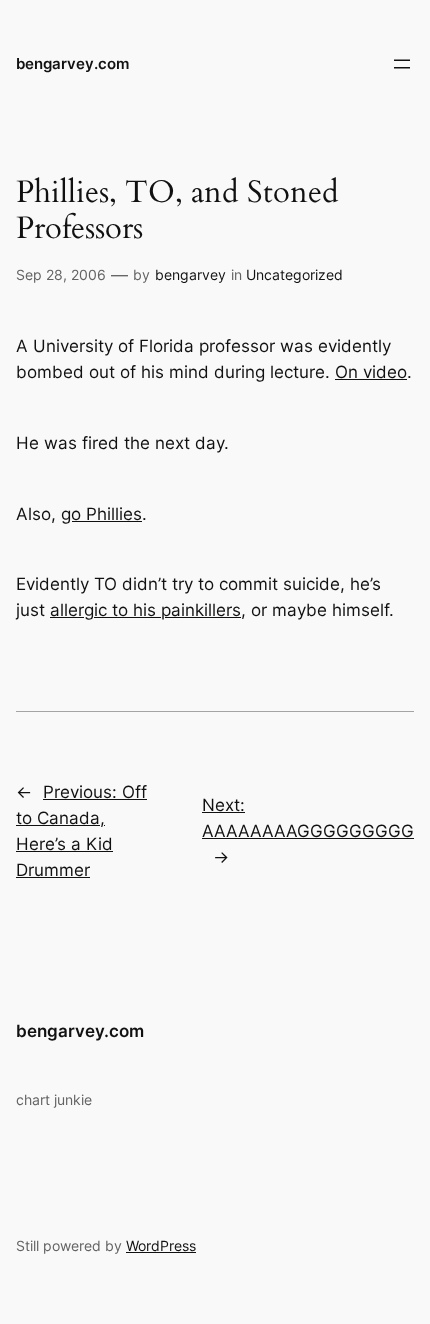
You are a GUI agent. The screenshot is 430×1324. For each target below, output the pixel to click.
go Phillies (101, 514)
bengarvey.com (72, 64)
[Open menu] (402, 64)
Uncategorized (294, 274)
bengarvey (190, 274)
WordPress (161, 1245)
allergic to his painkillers (145, 610)
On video (371, 372)
